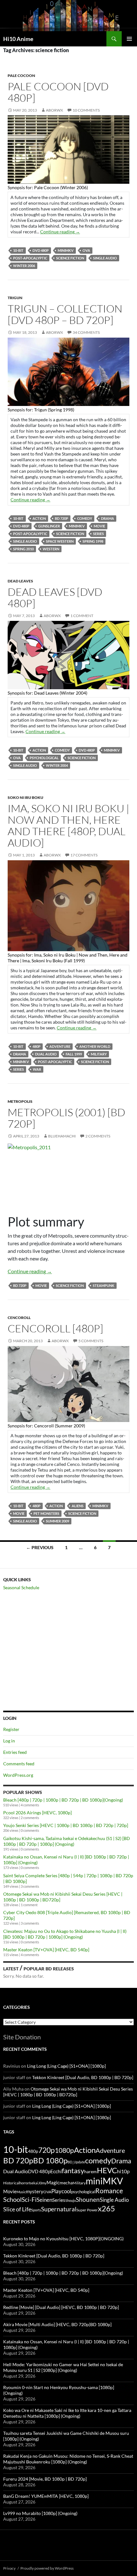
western (51, 549)
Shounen (88, 2199)
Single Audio (105, 258)
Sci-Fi (29, 2200)
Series (98, 534)
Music (21, 2192)
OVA (86, 250)
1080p (64, 2150)
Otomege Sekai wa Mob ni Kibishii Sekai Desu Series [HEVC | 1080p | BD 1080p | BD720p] (68, 2092)
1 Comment (82, 616)
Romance (109, 2191)
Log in (9, 1741)
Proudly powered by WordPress (47, 2568)
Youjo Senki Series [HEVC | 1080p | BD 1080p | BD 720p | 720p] (66, 1825)
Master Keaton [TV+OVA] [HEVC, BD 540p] (46, 1950)
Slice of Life (17, 2209)
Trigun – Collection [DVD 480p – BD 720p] (65, 314)
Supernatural (59, 2209)
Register (11, 1729)
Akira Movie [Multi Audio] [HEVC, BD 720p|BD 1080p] (57, 2324)
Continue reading (60, 232)
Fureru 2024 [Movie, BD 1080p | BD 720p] (45, 2479)
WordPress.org (18, 1775)
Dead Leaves (20, 581)
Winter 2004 (57, 765)
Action (39, 518)
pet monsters (46, 1513)
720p (47, 2150)
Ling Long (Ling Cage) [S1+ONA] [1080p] (66, 2066)
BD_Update (76, 2162)
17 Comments (84, 855)
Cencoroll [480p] (55, 1328)
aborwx (54, 110)
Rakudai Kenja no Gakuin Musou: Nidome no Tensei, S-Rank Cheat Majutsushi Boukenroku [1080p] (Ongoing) (68, 2459)
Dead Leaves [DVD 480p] (55, 598)
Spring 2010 (23, 549)
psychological (44, 758)
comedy (85, 518)
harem (90, 2172)
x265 (106, 2208)
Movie (99, 526)
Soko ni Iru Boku (25, 797)
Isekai (34, 2183)
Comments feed (19, 1764)
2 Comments (98, 1136)
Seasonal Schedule (21, 1587)
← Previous (40, 1547)
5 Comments (91, 1341)
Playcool (61, 2191)
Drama (108, 518)
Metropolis (20, 1101)
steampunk (104, 1285)
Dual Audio (46, 1054)
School (12, 2199)
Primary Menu (129, 39)
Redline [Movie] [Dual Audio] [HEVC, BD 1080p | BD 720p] (61, 2307)
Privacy (9, 2568)
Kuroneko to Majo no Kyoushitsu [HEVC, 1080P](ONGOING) (63, 2239)
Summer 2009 (58, 1521)
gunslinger (49, 526)
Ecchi (56, 2171)
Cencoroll (19, 1318)
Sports (36, 2210)
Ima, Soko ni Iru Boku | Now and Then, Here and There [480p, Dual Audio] (68, 825)
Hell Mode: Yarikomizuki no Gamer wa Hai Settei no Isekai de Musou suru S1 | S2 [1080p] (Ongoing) (63, 2367)
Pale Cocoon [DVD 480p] (58, 92)
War (37, 1069)
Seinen (44, 2200)
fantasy (73, 2171)
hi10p (123, 2171)
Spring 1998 (93, 541)
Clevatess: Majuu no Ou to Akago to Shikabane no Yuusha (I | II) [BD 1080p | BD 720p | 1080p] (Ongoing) (65, 1934)
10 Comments (86, 110)
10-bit (18, 250)
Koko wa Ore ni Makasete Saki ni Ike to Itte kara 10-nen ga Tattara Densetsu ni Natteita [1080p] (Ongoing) (67, 2413)
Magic (53, 2183)
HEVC (107, 2170)
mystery (35, 2191)
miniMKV (66, 250)
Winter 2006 (24, 266)
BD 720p (61, 518)
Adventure (60, 1046)
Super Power (87, 2210)
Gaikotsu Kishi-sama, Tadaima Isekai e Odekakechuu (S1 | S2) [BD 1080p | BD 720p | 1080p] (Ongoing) (67, 1841)
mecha (66, 2183)
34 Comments (86, 332)
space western (60, 541)
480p (36, 1046)
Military (99, 1054)
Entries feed (15, 1752)
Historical (11, 2183)
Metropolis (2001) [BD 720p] (66, 1118)
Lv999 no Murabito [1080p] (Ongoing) (40, 2513)
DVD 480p (41, 250)
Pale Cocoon (21, 76)
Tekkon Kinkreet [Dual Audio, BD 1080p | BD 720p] (83, 2077)
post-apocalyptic (30, 258)
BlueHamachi (62, 1136)
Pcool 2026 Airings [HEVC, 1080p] (37, 1813)
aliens (78, 1506)
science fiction (70, 258)
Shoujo (71, 2200)
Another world (95, 1046)
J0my (42, 2183)
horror (24, 2183)
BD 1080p (50, 2160)
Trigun (15, 298)
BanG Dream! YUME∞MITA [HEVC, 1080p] (46, 2496)
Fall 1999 (74, 1054)
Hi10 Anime (18, 39)
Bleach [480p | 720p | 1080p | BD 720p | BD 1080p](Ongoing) (63, 1800)
